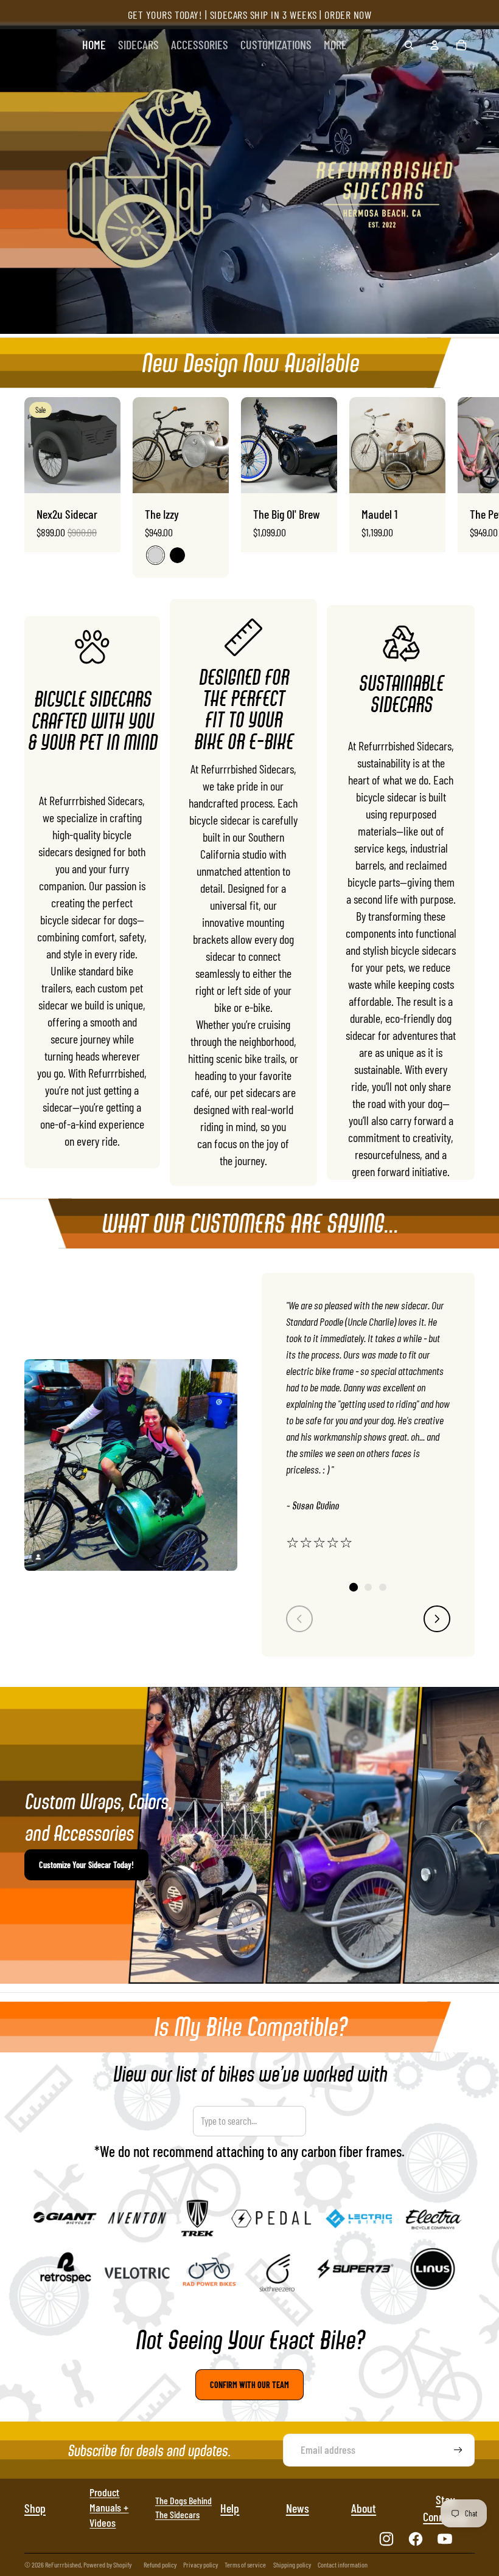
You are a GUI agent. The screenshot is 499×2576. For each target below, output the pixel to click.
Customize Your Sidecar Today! (86, 1865)
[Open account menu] (434, 45)
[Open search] (409, 45)
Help (230, 2508)
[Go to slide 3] (383, 1587)
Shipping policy (292, 2564)
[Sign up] (458, 2450)
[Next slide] (464, 487)
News (298, 2508)
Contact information (343, 2564)
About (364, 2508)
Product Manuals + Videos (109, 2507)
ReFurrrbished (63, 2564)
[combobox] (249, 2121)
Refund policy (160, 2564)
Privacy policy (201, 2564)
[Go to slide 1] (354, 1587)
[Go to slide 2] (368, 1587)
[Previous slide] (299, 1619)
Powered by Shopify (107, 2564)
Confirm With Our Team (249, 2385)
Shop (35, 2508)
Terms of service (245, 2564)
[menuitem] (335, 45)
